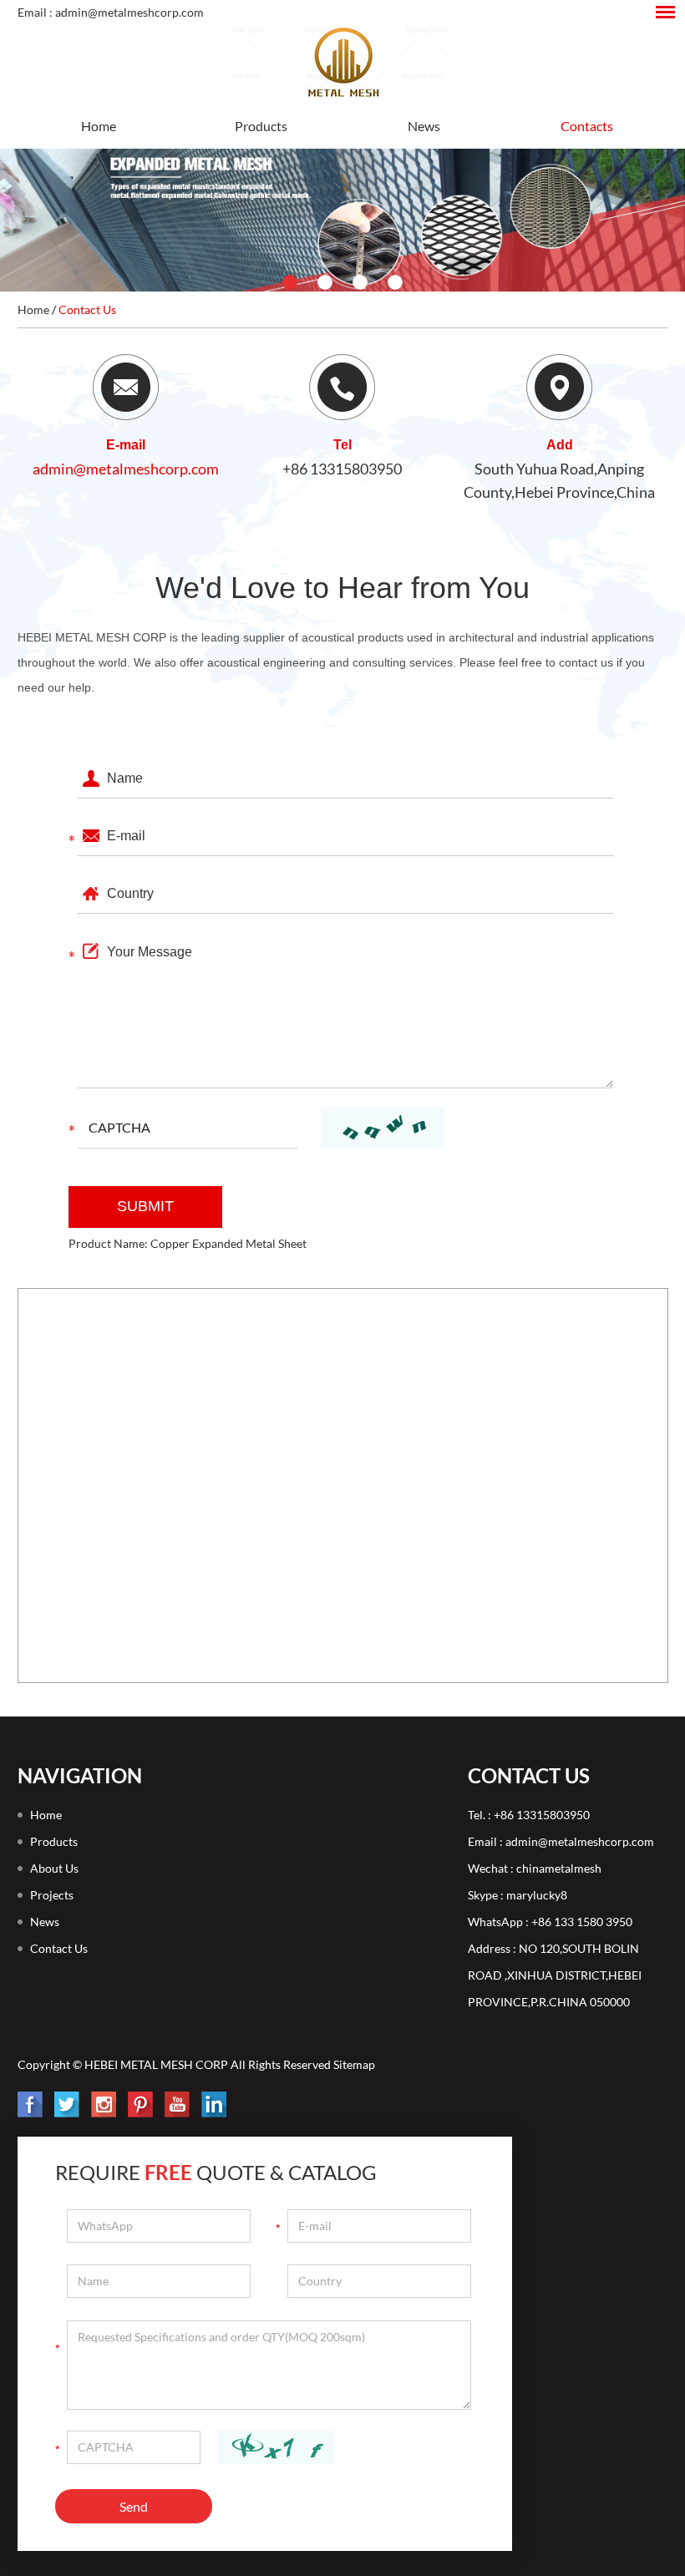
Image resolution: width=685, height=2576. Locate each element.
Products (261, 126)
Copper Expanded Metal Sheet (228, 1243)
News (424, 126)
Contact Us (87, 309)
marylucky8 (537, 1895)
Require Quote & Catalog (216, 2172)
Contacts (587, 126)
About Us (54, 1868)
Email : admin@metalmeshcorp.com (111, 12)
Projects (52, 1895)
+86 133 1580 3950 (582, 1922)
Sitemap (354, 2064)
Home (99, 126)
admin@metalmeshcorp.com (126, 469)
